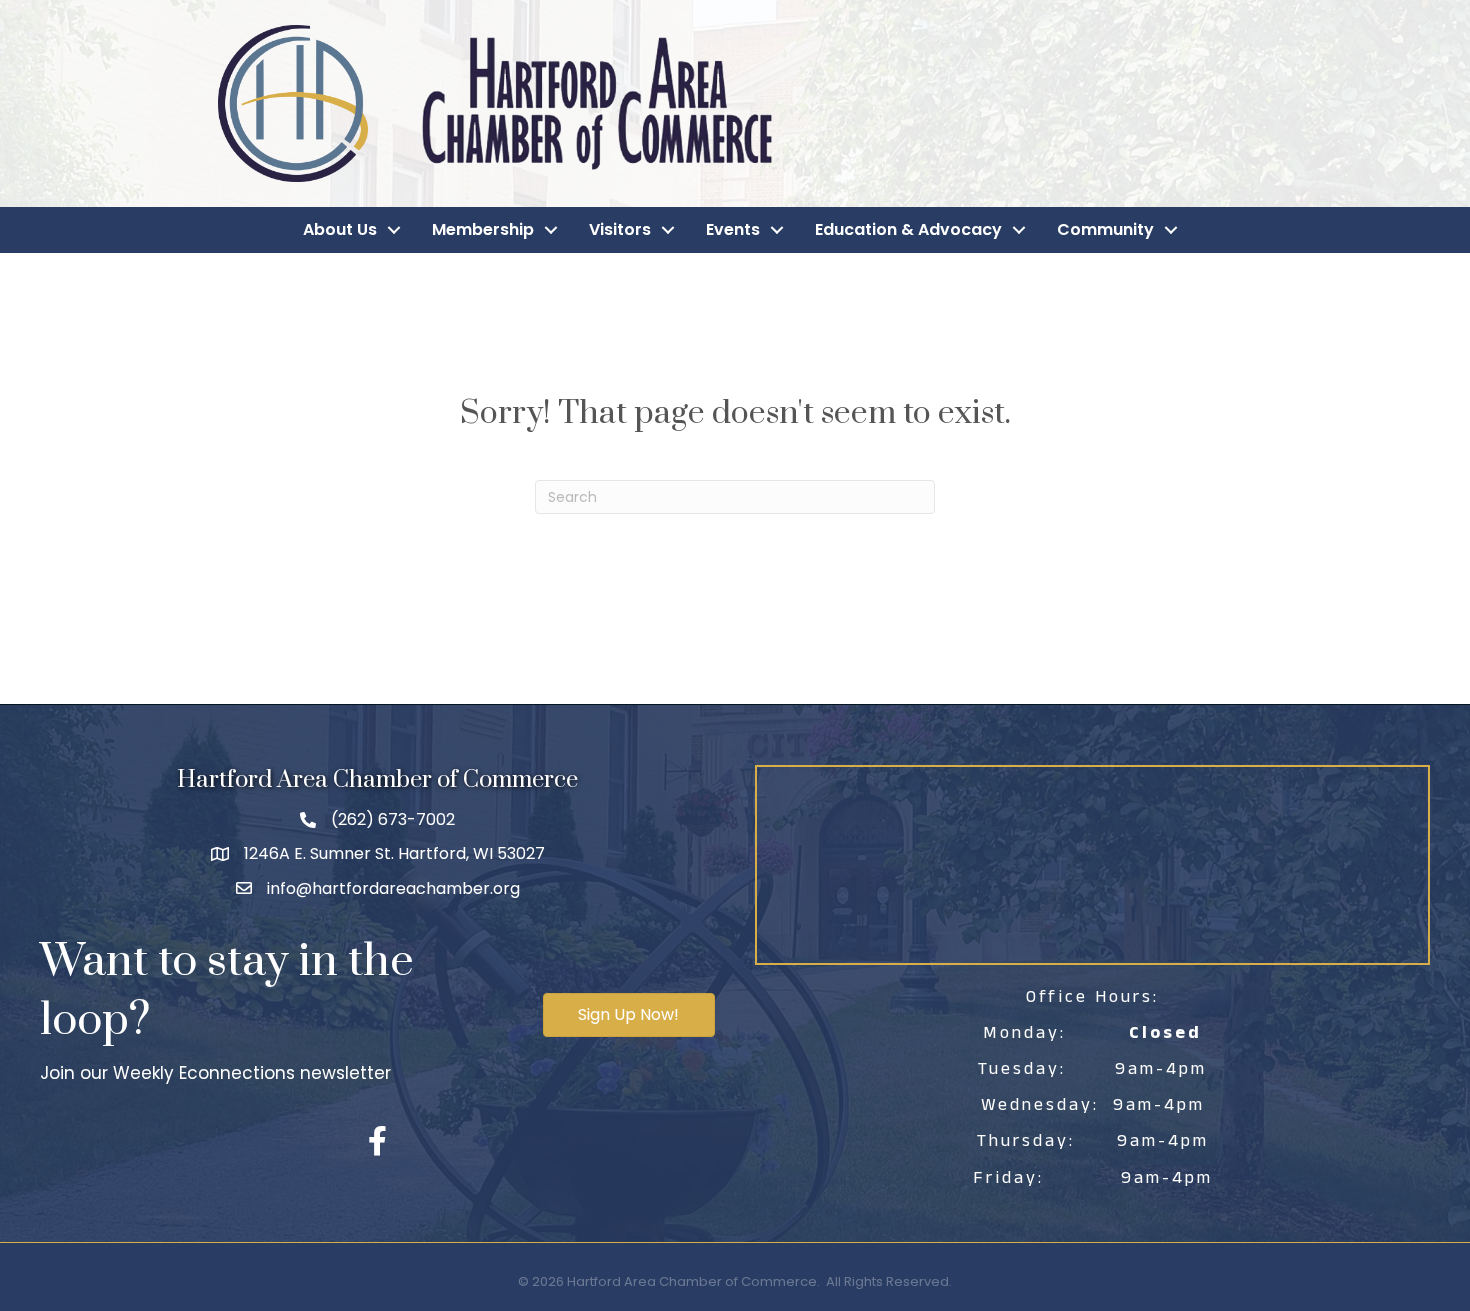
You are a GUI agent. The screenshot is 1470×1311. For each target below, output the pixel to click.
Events (733, 229)
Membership (483, 229)
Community (1105, 229)
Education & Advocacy (908, 229)
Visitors (620, 229)
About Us (340, 229)
